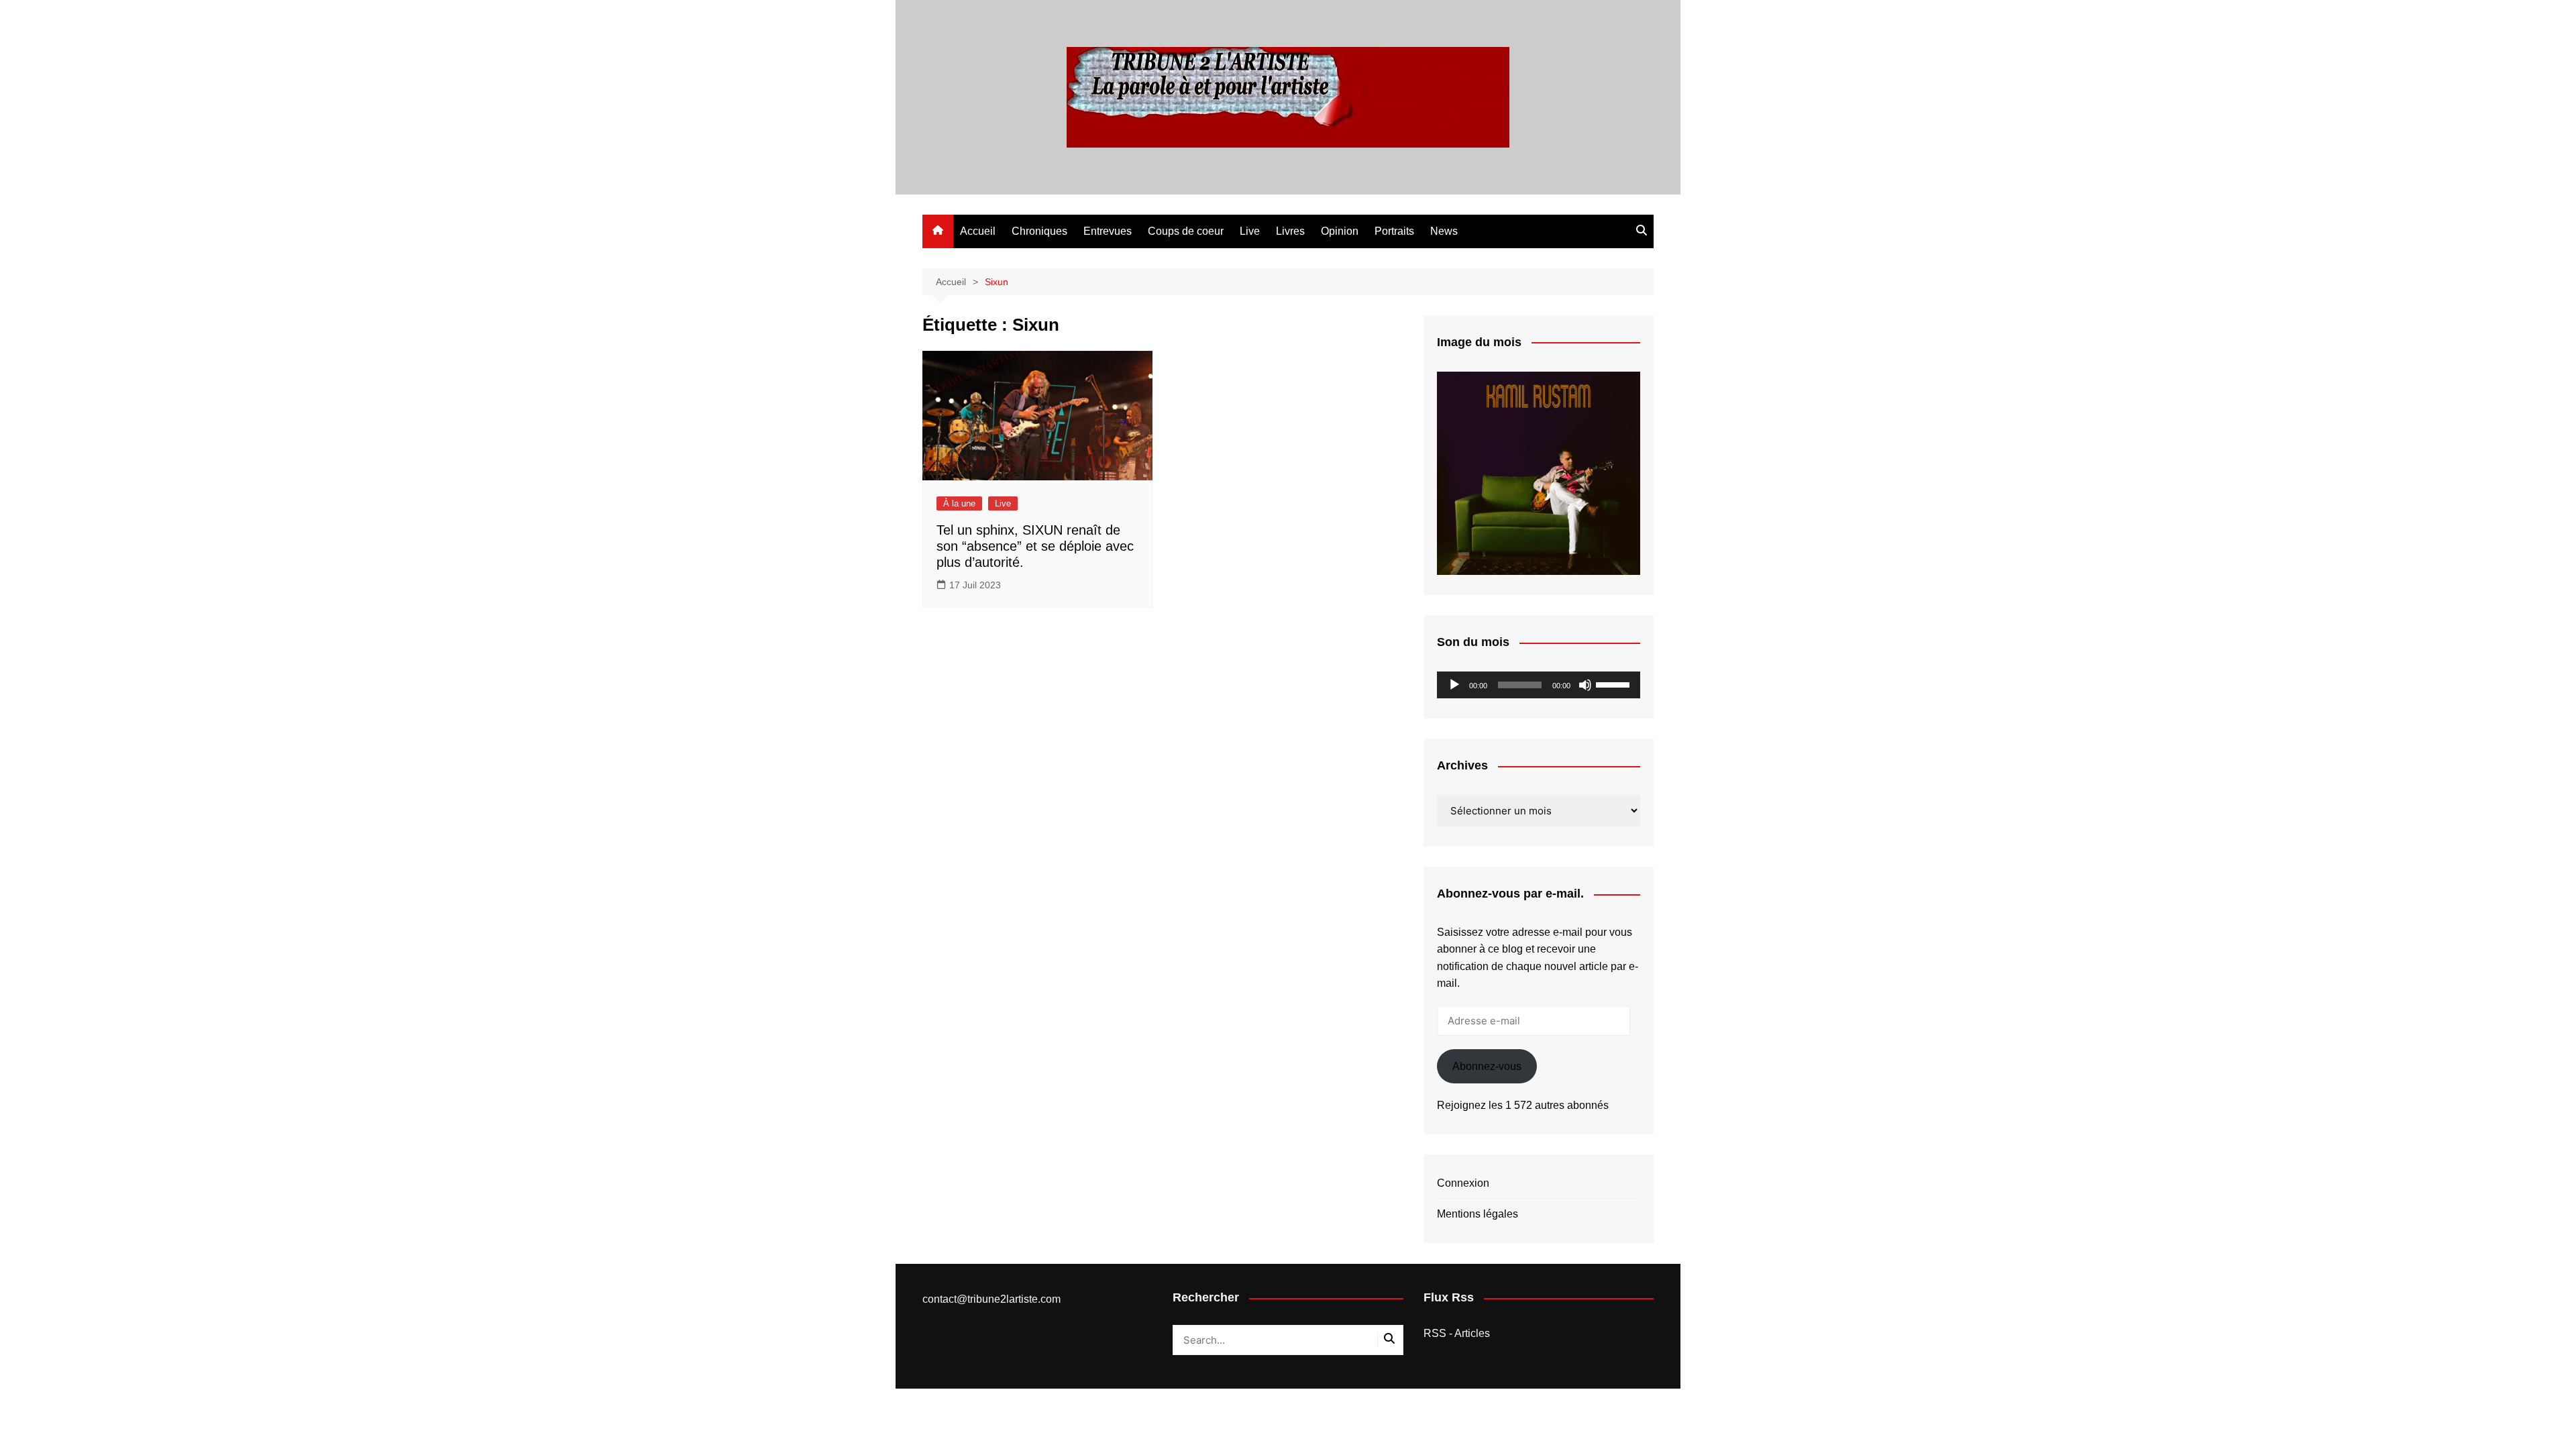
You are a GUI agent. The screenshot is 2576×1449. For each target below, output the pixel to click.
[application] (1539, 685)
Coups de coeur (1186, 231)
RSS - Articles (1457, 1333)
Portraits (1394, 231)
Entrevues (1108, 231)
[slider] (1615, 684)
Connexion (1463, 1183)
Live (1250, 231)
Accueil (978, 231)
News (1444, 231)
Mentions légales (1478, 1214)
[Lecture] (1454, 685)
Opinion (1340, 231)
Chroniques (1039, 231)
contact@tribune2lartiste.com (991, 1299)
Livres (1290, 231)
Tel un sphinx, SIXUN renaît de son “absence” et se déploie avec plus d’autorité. (1035, 546)
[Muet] (1585, 685)
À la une (959, 503)
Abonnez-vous (1487, 1066)
